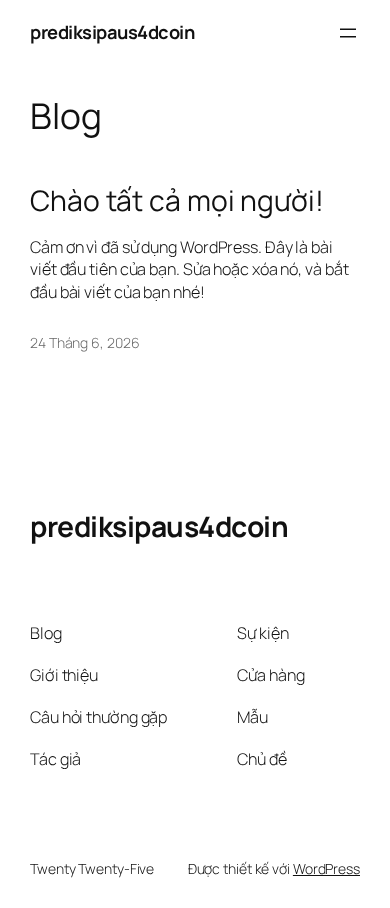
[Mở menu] (348, 33)
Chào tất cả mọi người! (177, 201)
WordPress (326, 868)
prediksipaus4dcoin (112, 32)
